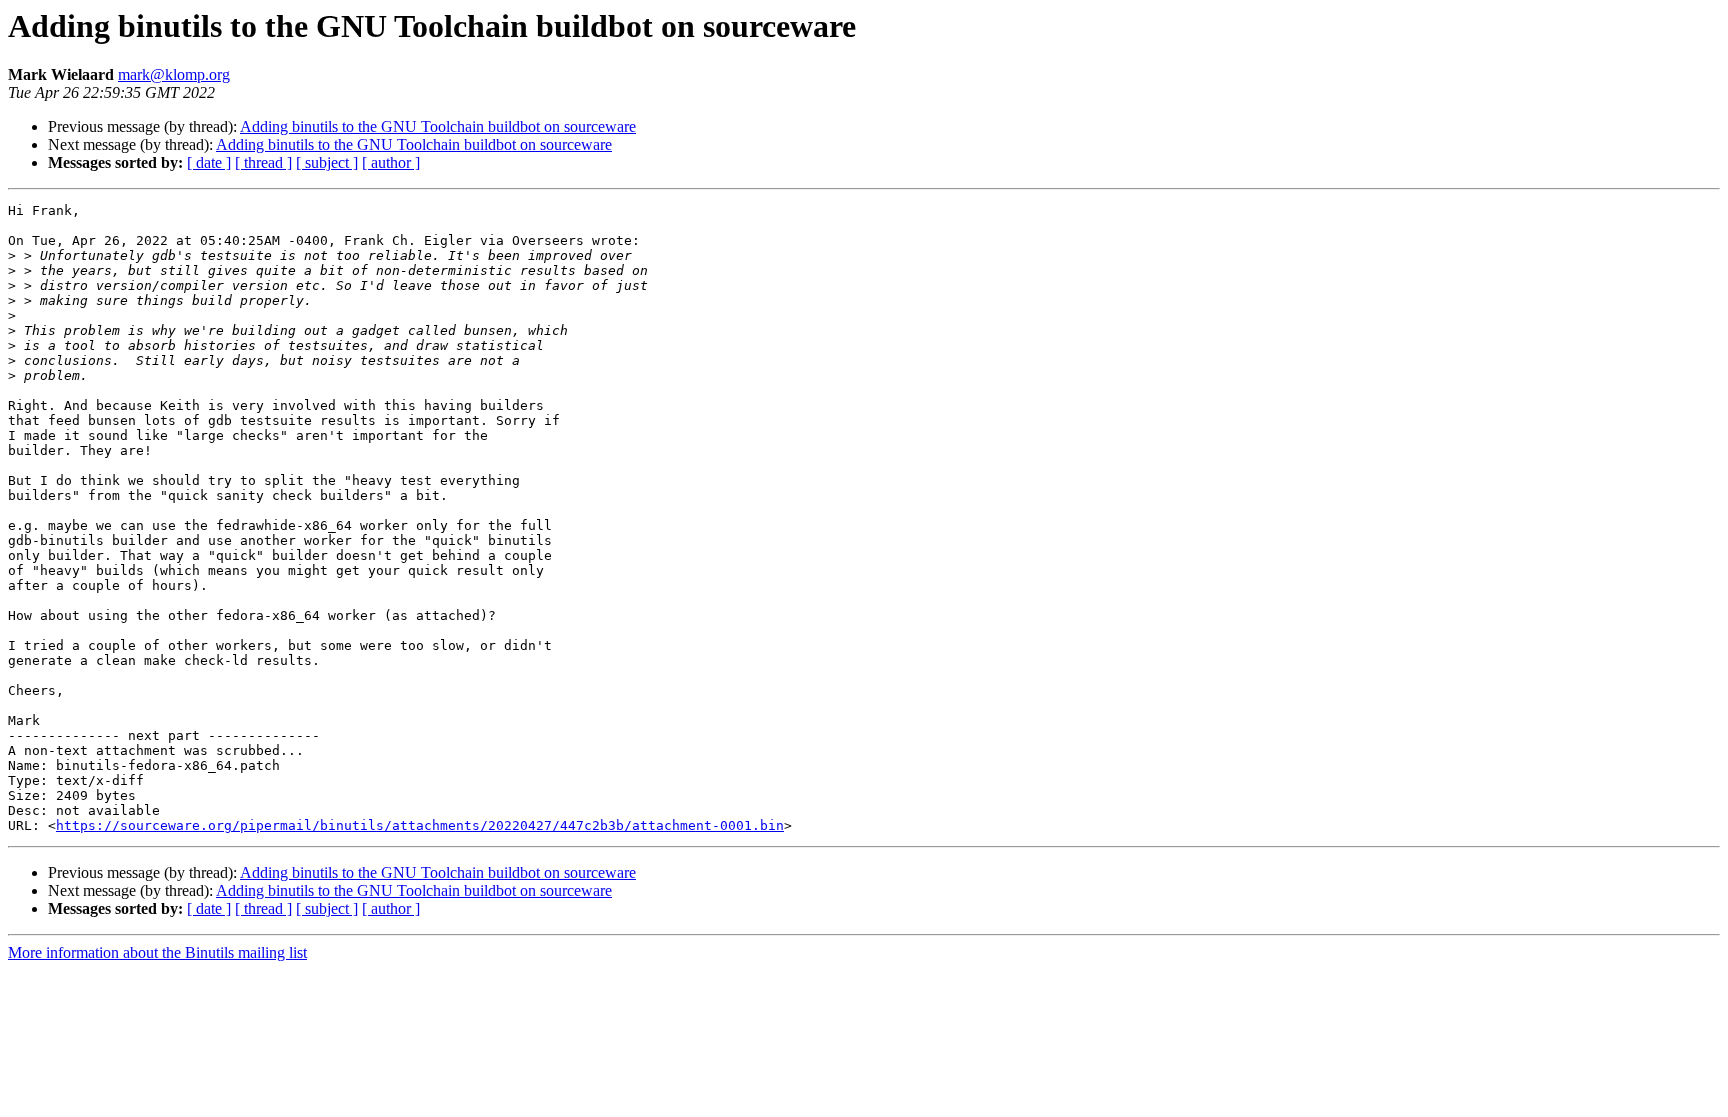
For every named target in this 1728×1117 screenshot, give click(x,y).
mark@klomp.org (174, 74)
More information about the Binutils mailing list (157, 952)
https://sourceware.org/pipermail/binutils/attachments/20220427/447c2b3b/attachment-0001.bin (420, 825)
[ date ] (209, 162)
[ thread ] (263, 162)
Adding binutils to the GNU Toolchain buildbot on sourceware (438, 126)
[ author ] (391, 162)
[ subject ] (327, 162)
